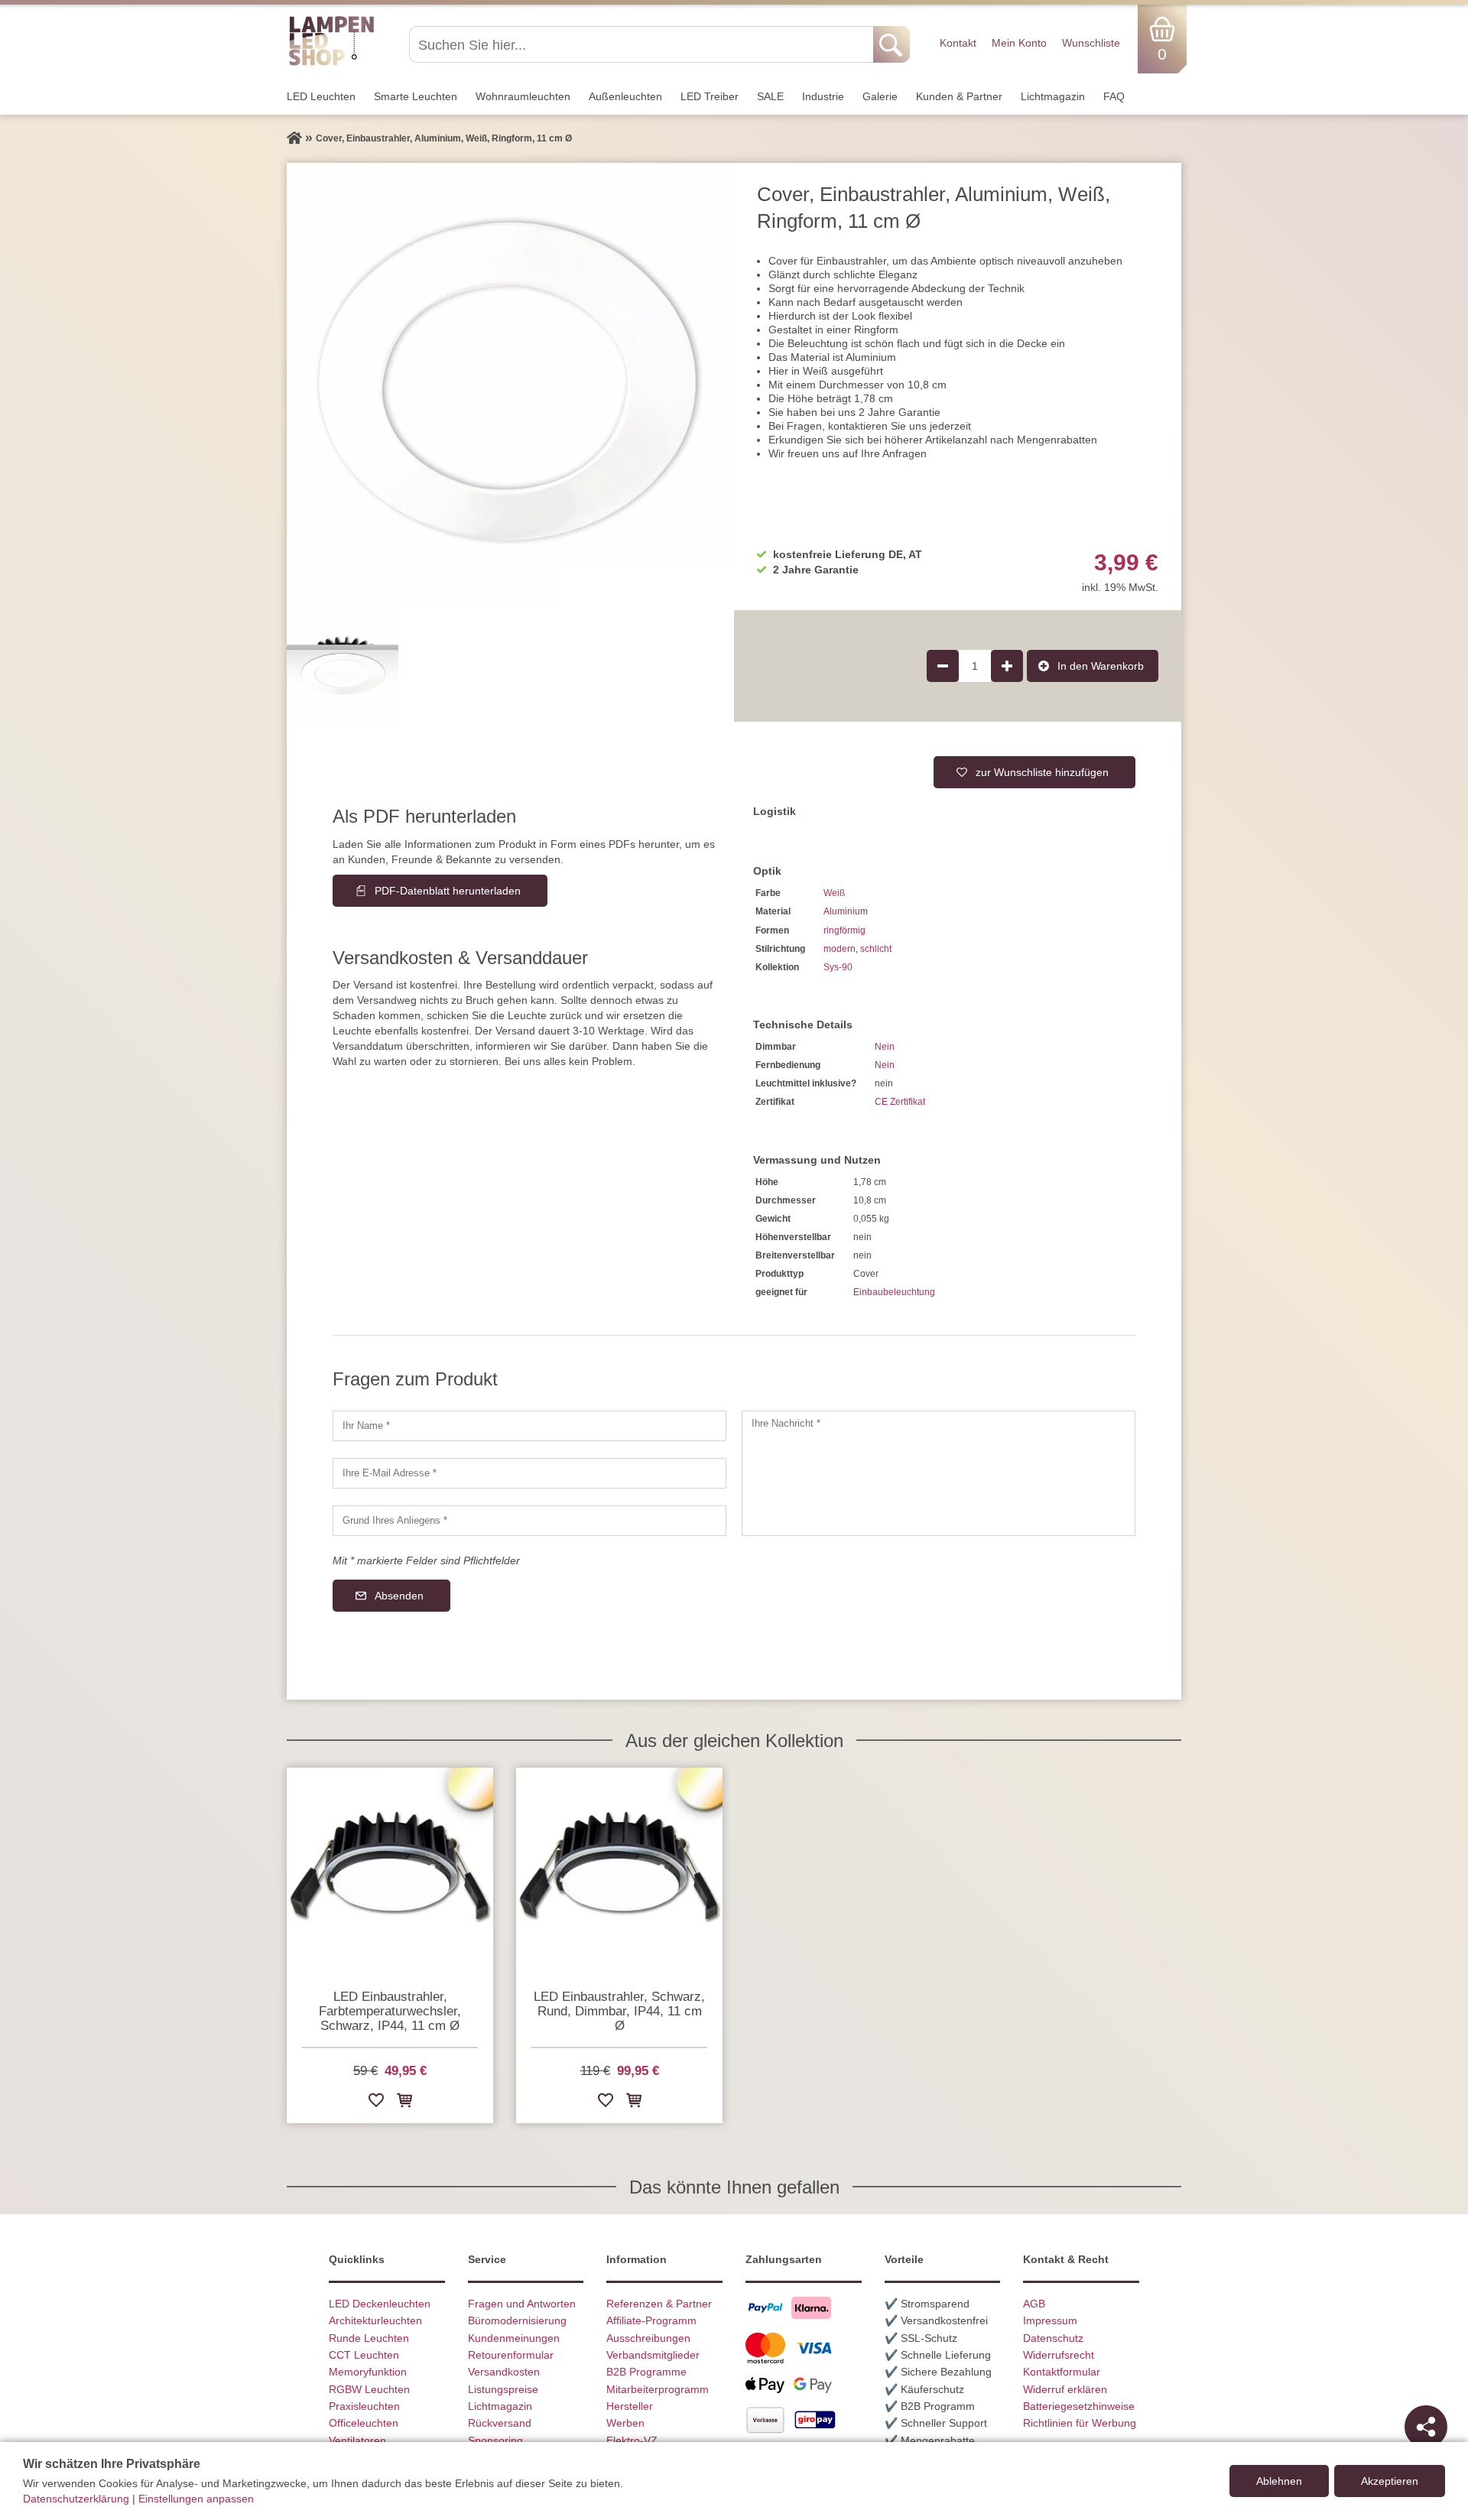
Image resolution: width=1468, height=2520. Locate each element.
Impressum (1050, 2320)
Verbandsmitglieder (653, 2355)
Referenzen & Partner (659, 2304)
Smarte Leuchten (416, 96)
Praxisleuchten (364, 2406)
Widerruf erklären (1065, 2389)
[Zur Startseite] (294, 138)
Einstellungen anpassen (196, 2499)
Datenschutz (1053, 2338)
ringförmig (844, 930)
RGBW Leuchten (369, 2389)
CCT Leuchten (364, 2355)
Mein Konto (1019, 43)
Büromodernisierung (517, 2320)
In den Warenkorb (1101, 666)
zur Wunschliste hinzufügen (1042, 772)
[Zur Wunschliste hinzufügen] (376, 2103)
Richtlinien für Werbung (1080, 2423)
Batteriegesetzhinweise (1079, 2406)
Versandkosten (504, 2372)
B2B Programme (646, 2372)
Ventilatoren (357, 2440)
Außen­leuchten (625, 96)
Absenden (399, 1596)
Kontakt (958, 43)
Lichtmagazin (1053, 96)
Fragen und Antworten (522, 2304)
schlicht (876, 949)
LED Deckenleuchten (380, 2304)
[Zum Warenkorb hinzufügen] (404, 2103)
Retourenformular (511, 2355)
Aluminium (846, 911)
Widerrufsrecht (1059, 2355)
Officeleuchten (364, 2423)
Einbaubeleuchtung (894, 1292)
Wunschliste (1091, 43)
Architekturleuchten (375, 2320)
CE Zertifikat (900, 1102)
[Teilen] (1426, 2427)
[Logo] (331, 63)
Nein (885, 1047)
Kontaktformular (1062, 2372)
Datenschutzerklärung (76, 2499)
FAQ (1114, 96)
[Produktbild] (510, 386)
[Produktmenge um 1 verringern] (943, 666)
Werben (625, 2423)
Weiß (834, 893)
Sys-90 (838, 967)
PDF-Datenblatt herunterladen (448, 891)
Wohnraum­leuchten (523, 96)
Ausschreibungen (648, 2338)
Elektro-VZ (632, 2440)
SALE (770, 96)
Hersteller (630, 2406)
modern (840, 949)
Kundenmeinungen (514, 2338)
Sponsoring (495, 2440)
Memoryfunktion (368, 2372)
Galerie (880, 96)
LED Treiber (710, 96)
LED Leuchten (321, 96)
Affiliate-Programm (651, 2320)
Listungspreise (503, 2389)
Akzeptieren (1390, 2481)
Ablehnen (1279, 2481)
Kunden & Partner (959, 96)
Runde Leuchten (369, 2338)
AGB (1034, 2304)
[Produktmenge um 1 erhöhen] (1007, 666)
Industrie (823, 96)
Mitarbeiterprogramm (658, 2389)
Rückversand (500, 2423)
